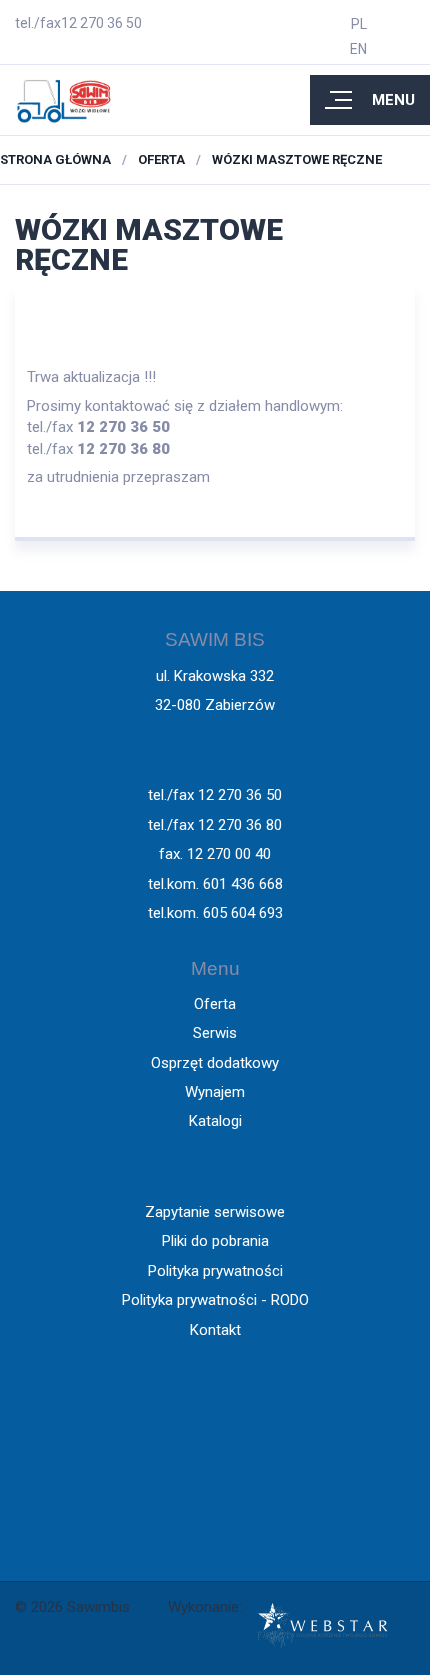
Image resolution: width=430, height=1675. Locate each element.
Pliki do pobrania (215, 1241)
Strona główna (55, 159)
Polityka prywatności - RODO (215, 1300)
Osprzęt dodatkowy (215, 1063)
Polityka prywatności (215, 1271)
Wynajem (215, 1092)
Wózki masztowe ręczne (297, 159)
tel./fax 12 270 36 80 (215, 825)
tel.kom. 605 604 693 (215, 913)
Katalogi (215, 1121)
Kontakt (215, 1330)
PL (359, 24)
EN (358, 49)
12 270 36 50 (101, 23)
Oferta (161, 159)
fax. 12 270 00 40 (215, 854)
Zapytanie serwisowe (215, 1212)
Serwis (215, 1033)
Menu (393, 100)
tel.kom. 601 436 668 (215, 884)
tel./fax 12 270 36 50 (215, 795)
